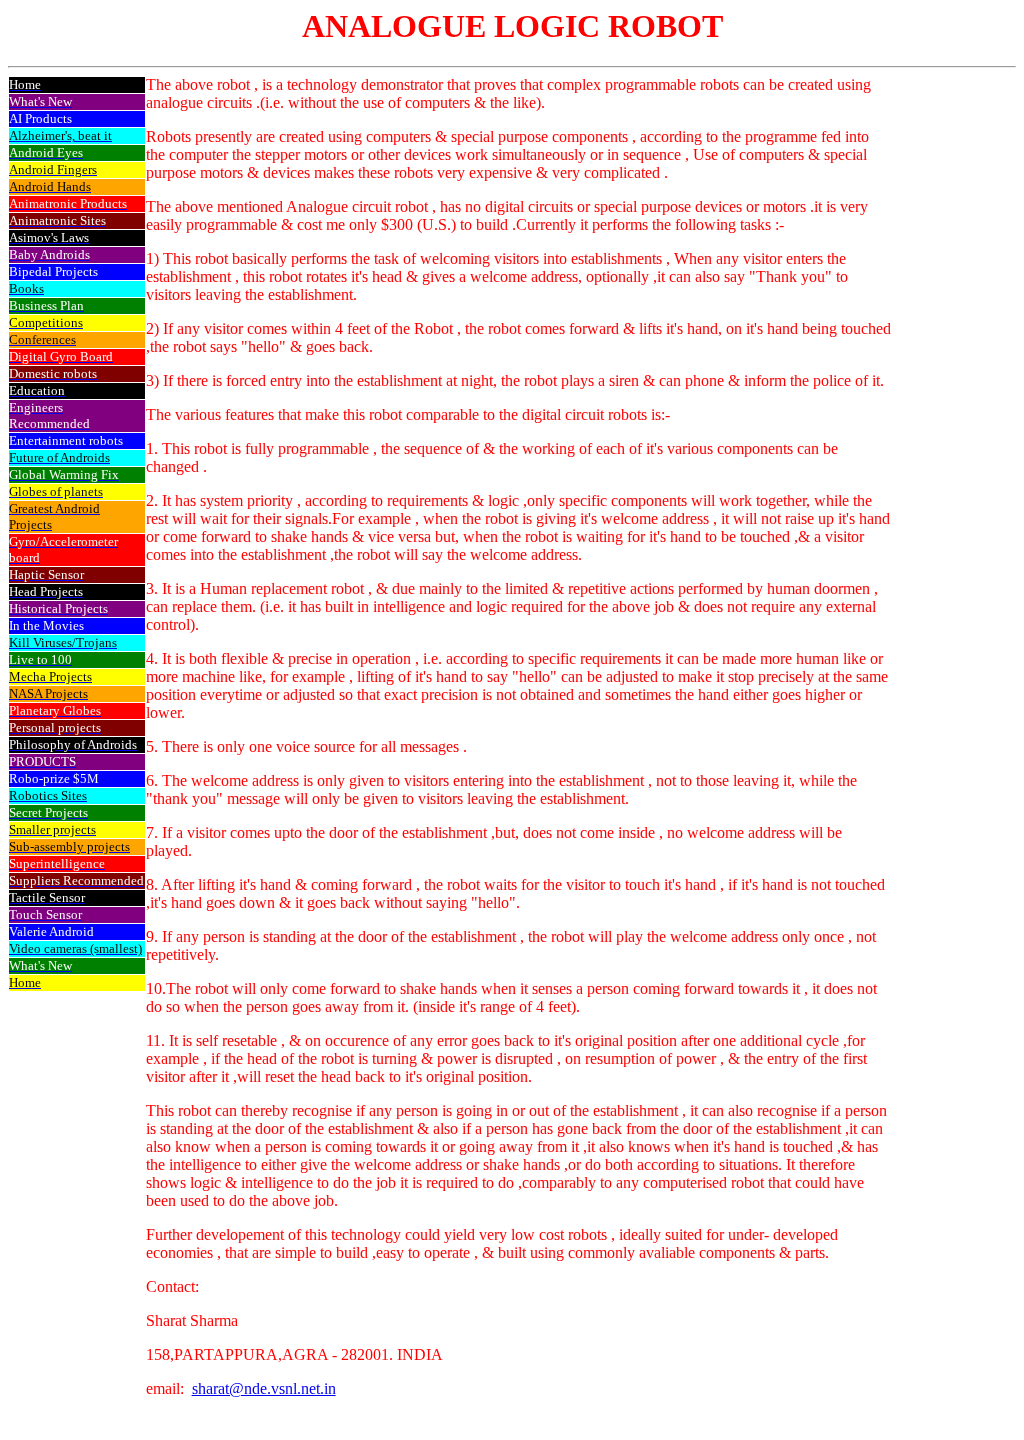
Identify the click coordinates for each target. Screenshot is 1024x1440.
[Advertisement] (953, 377)
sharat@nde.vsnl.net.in (264, 1388)
